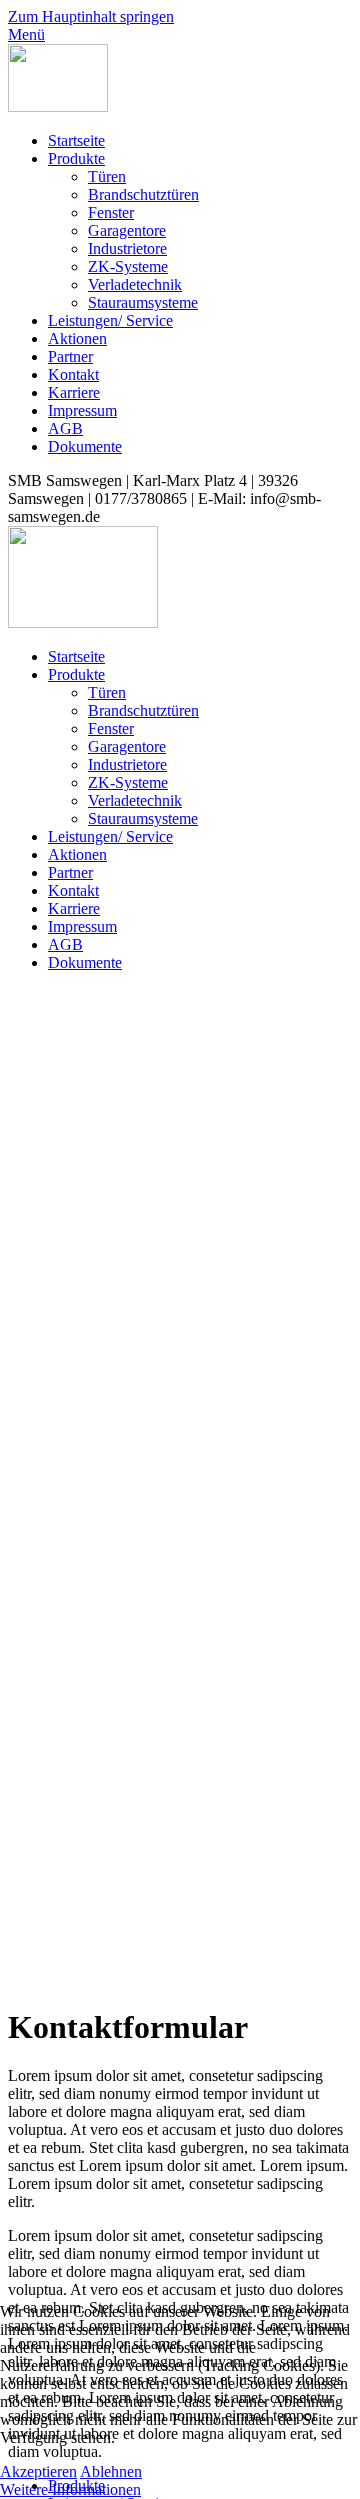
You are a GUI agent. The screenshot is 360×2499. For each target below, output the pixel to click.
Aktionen (77, 338)
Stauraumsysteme (143, 302)
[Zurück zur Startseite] (58, 106)
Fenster (111, 212)
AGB (65, 428)
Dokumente (85, 446)
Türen (107, 176)
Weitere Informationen (70, 2489)
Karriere (74, 392)
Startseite (76, 140)
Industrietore (127, 248)
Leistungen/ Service (110, 320)
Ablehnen (111, 2471)
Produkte (76, 158)
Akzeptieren (38, 2471)
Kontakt (73, 374)
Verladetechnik (135, 284)
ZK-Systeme (128, 266)
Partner (70, 356)
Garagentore (127, 230)
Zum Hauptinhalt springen (91, 16)
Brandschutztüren (143, 194)
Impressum (82, 410)
